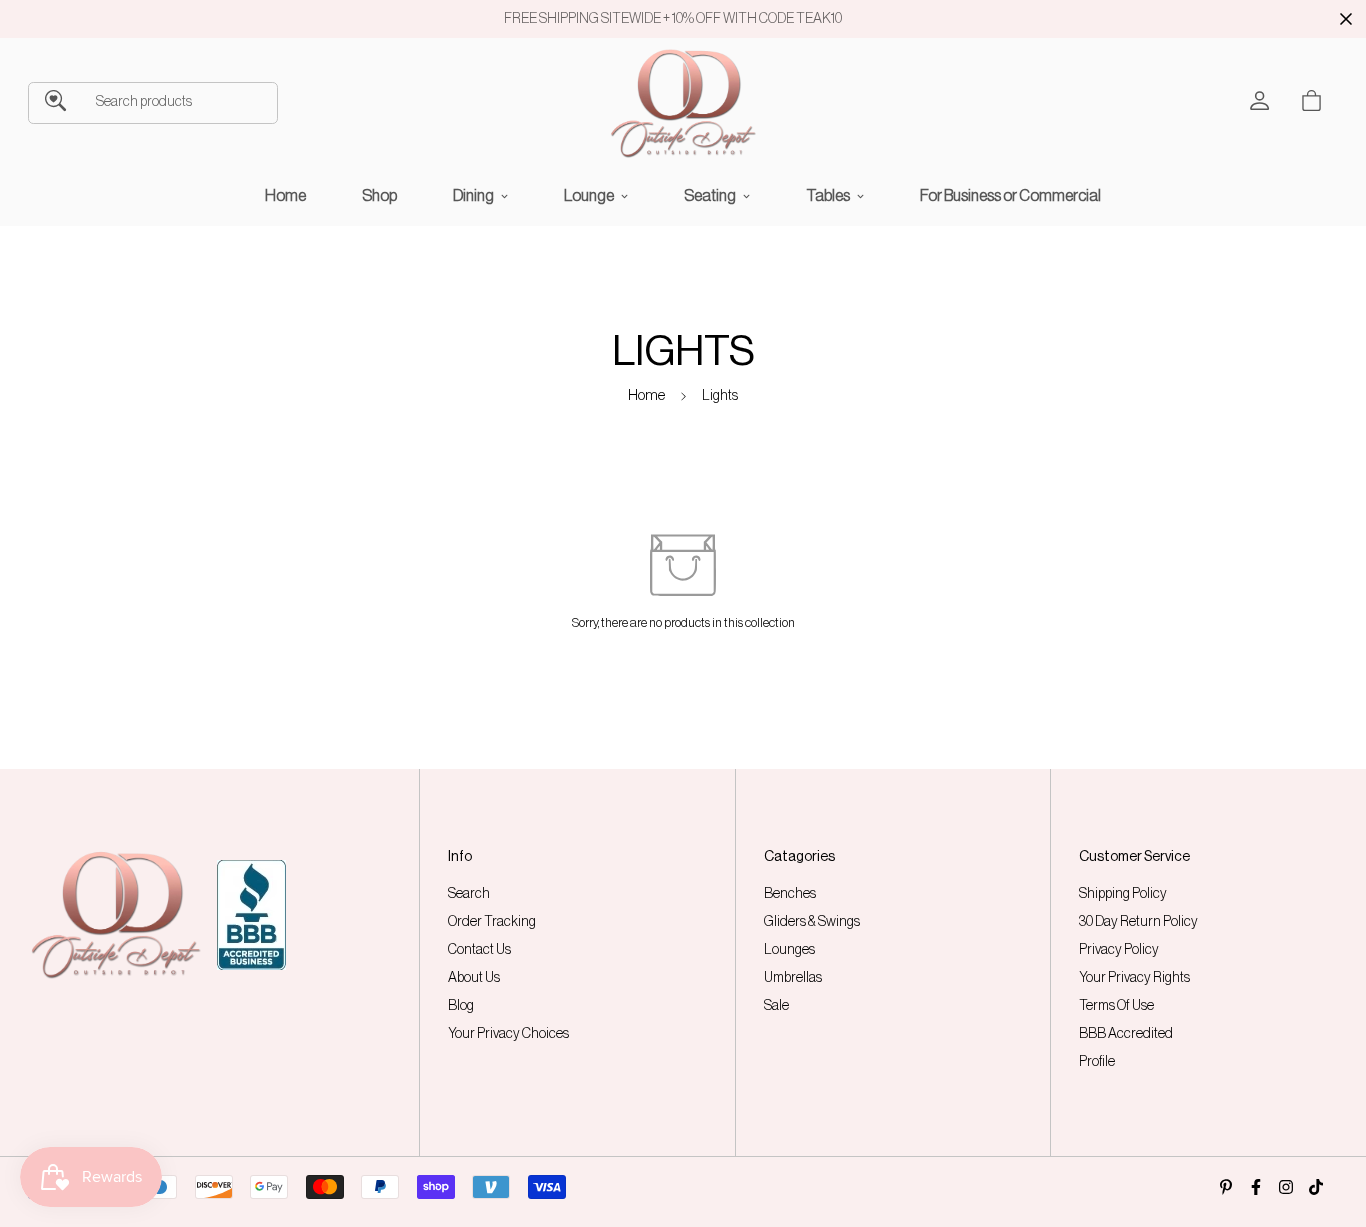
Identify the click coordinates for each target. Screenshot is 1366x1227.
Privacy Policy (1119, 950)
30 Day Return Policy (1138, 922)
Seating (710, 196)
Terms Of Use (1116, 1006)
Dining (473, 196)
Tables (828, 196)
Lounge (589, 196)
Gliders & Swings (812, 922)
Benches (790, 894)
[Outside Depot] (683, 103)
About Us (474, 978)
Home (285, 196)
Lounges (789, 950)
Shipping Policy (1123, 894)
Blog (461, 1006)
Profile (1097, 1062)
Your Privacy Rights (1134, 978)
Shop (379, 196)
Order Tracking (492, 922)
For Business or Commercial (1010, 196)
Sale (776, 1006)
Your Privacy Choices (508, 1034)
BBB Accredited (1126, 1034)
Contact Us (479, 950)
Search (469, 894)
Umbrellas (793, 978)
